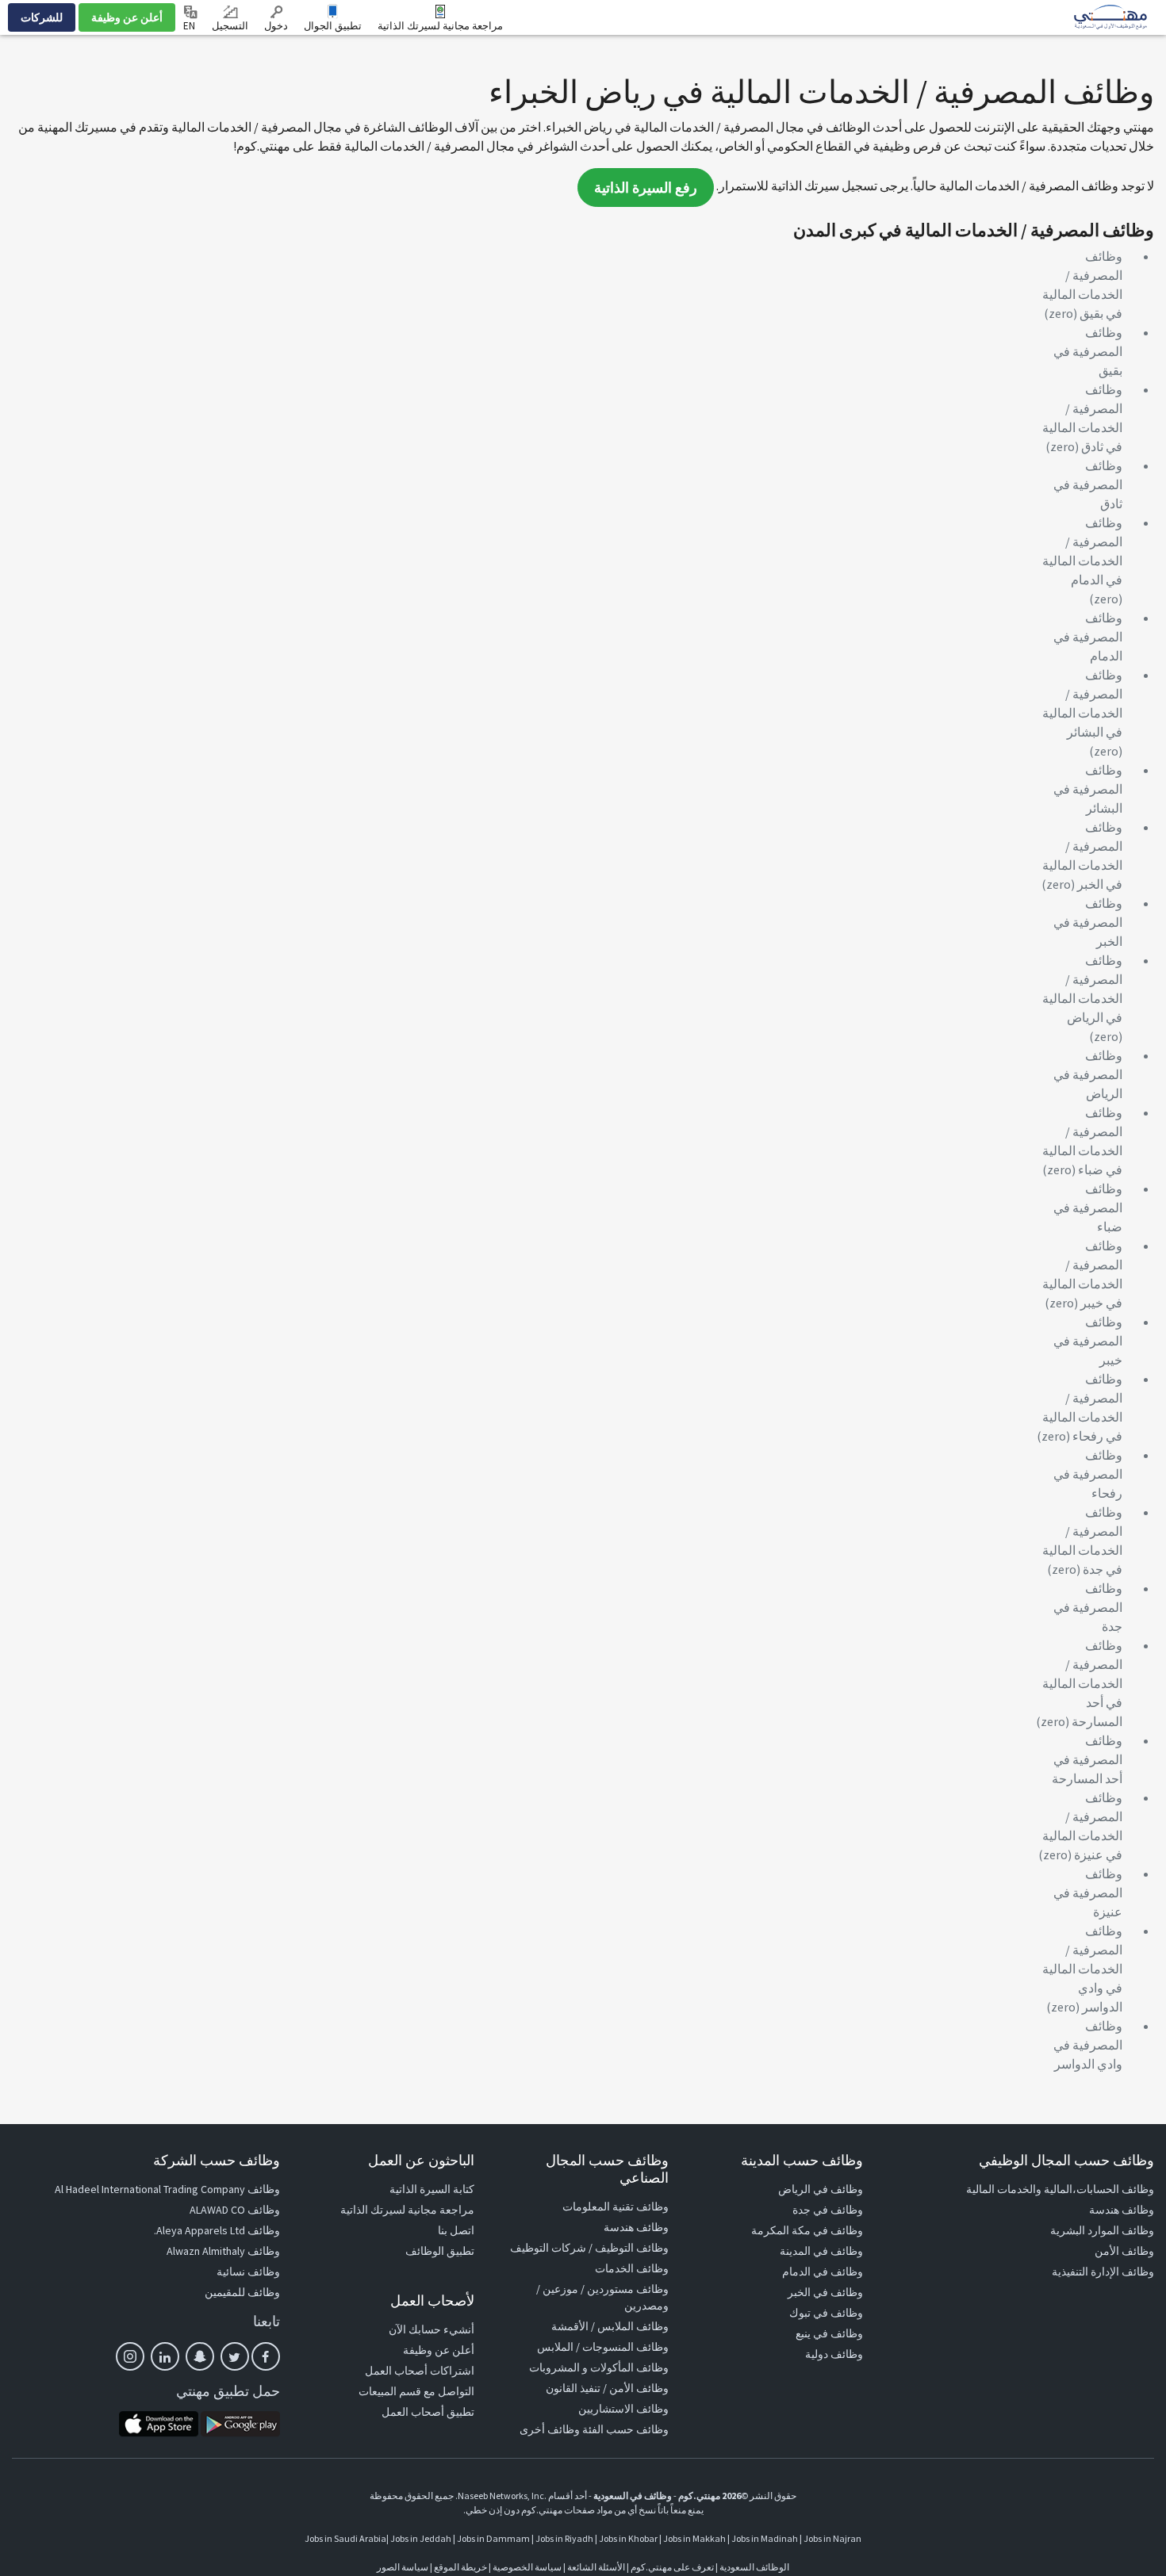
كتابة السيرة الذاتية (432, 2189)
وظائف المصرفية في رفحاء (1088, 1474)
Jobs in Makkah (694, 2538)
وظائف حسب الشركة (217, 2160)
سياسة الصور (403, 2567)
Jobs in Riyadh (564, 2538)
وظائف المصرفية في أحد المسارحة (1087, 1759)
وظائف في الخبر (825, 2292)
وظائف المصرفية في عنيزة (1088, 1893)
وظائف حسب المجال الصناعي (607, 2169)
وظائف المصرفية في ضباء (1088, 1208)
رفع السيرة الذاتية (646, 188)
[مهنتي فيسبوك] (266, 2356)
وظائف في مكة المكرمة (807, 2230)
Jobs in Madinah (765, 2538)
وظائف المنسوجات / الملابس (603, 2347)
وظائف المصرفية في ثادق (1088, 484)
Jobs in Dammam (493, 2538)
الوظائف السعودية (754, 2567)
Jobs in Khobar (628, 2538)
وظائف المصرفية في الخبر (1088, 922)
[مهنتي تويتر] (235, 2356)
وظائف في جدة (828, 2210)
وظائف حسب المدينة (802, 2160)
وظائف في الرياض (821, 2189)
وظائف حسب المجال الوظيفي (1066, 2160)
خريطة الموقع (460, 2567)
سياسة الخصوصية (527, 2567)
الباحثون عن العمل (421, 2160)
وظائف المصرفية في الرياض (1088, 1074)
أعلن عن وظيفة (127, 17)
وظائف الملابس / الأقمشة (610, 2326)
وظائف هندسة (1122, 2210)
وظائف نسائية (248, 2272)
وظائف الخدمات (632, 2268)
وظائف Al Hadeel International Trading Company (167, 2189)
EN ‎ (190, 26)
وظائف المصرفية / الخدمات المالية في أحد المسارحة (1082, 1683)
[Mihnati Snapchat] (200, 2356)
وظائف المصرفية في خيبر (1088, 1341)
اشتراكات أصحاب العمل (420, 2371)
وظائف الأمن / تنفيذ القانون (607, 2388)
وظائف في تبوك (826, 2313)
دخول (276, 26)
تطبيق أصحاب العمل (428, 2412)
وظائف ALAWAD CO (235, 2210)
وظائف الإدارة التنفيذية (1103, 2272)
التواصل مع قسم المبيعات (416, 2391)
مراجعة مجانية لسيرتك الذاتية (440, 26)
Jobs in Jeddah (421, 2538)
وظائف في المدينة (821, 2251)
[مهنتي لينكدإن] (165, 2356)
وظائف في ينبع (829, 2333)
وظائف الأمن (1124, 2251)
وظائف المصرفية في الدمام (1088, 637)
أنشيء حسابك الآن (431, 2329)
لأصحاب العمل (432, 2300)
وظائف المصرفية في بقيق (1088, 351)
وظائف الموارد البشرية (1102, 2230)
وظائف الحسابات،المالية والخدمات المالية (1060, 2189)
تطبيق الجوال (333, 26)
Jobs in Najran (832, 2538)
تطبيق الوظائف (440, 2251)
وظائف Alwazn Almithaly (223, 2251)
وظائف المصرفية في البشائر (1088, 789)
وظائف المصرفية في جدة (1088, 1607)
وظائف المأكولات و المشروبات (599, 2367)
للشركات (42, 17)
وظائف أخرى (550, 2429)
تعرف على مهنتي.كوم (671, 2567)
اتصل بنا (456, 2230)
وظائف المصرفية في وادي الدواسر (1088, 2045)
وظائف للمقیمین (242, 2292)
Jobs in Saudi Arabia (345, 2538)
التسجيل (230, 26)
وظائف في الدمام (823, 2272)
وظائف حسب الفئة (625, 2429)
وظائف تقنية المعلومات (616, 2207)
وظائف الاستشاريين (623, 2409)
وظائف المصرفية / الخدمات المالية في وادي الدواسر (1082, 1969)
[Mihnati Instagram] (130, 2356)
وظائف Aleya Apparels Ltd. (217, 2230)
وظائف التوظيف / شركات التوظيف (589, 2248)
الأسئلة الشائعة (596, 2567)
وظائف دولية (834, 2354)
